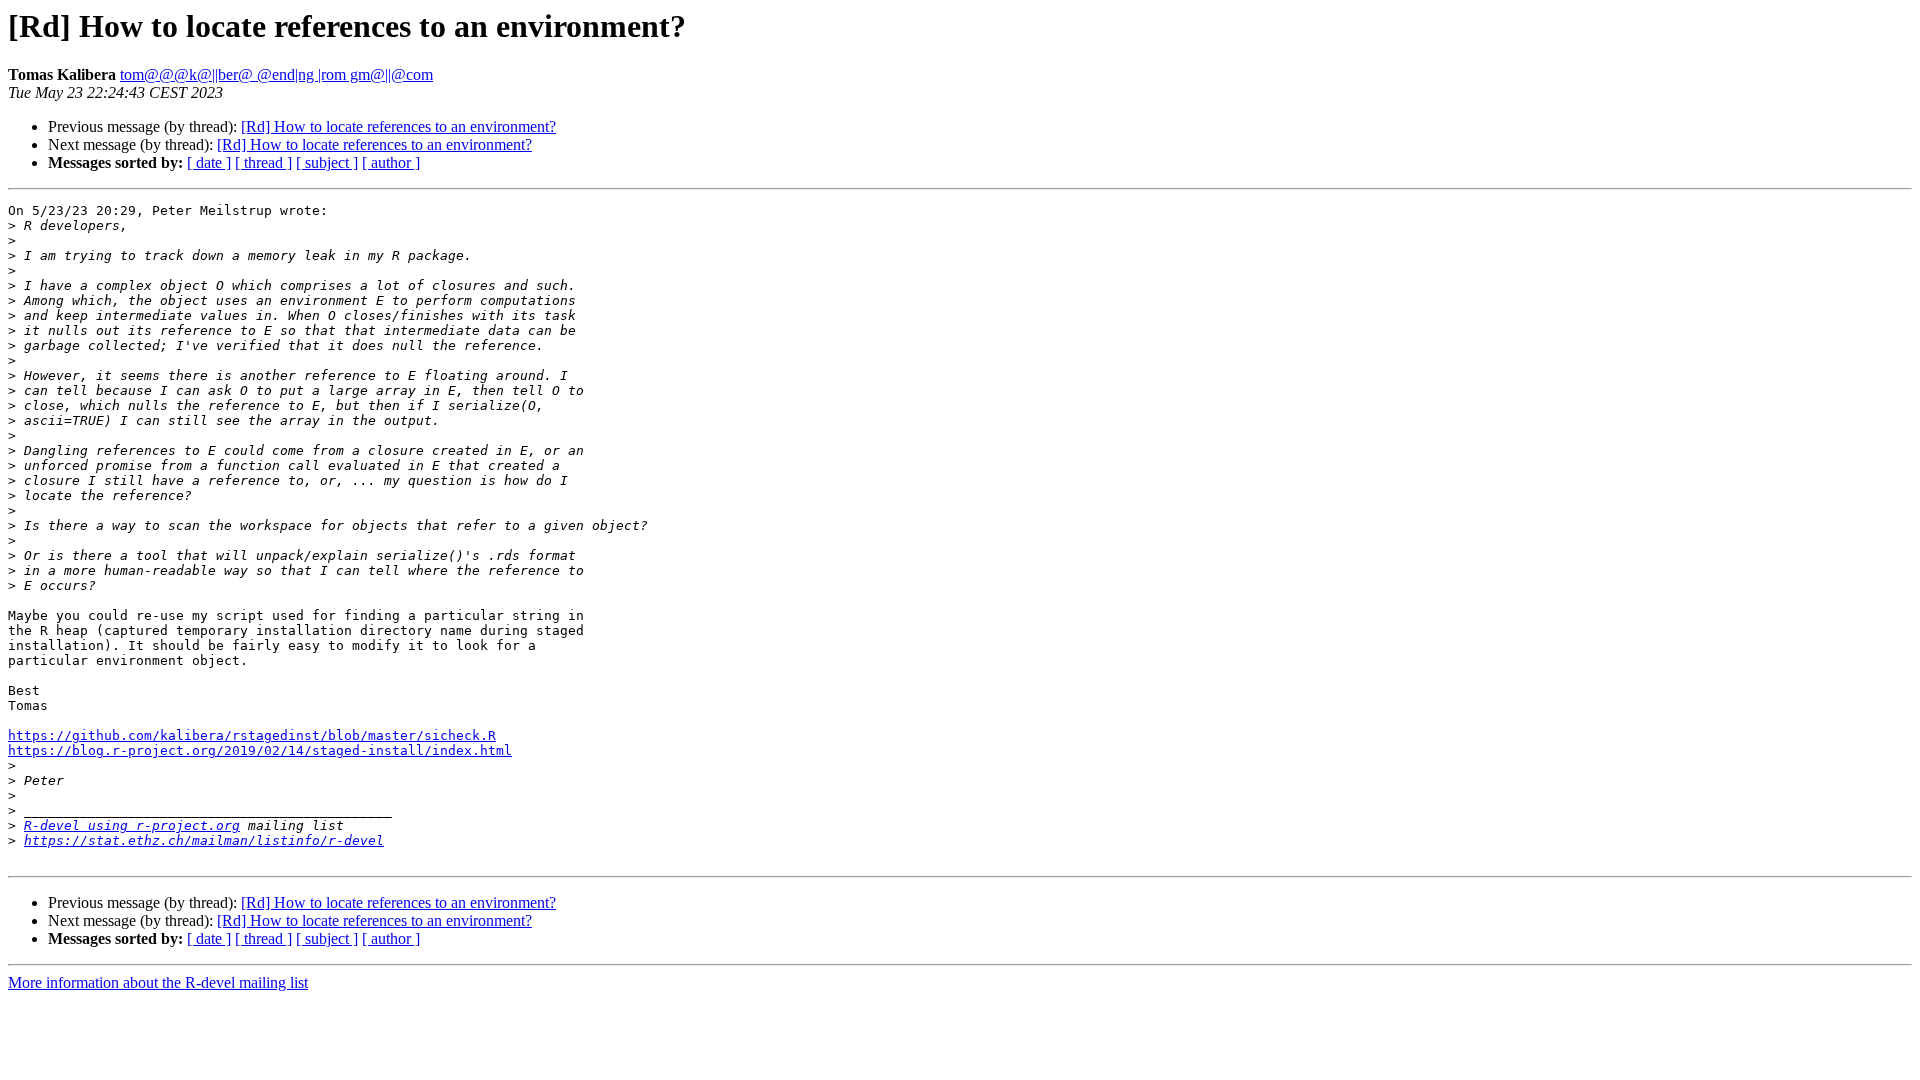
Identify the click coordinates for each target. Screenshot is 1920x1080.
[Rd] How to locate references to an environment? (398, 126)
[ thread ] (263, 162)
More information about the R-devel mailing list (158, 982)
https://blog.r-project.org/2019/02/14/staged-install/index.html (260, 750)
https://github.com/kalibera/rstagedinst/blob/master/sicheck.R (252, 735)
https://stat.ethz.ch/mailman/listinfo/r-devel (204, 840)
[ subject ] (327, 162)
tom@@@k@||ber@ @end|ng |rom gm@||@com (276, 74)
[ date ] (209, 162)
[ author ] (391, 162)
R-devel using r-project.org (132, 825)
